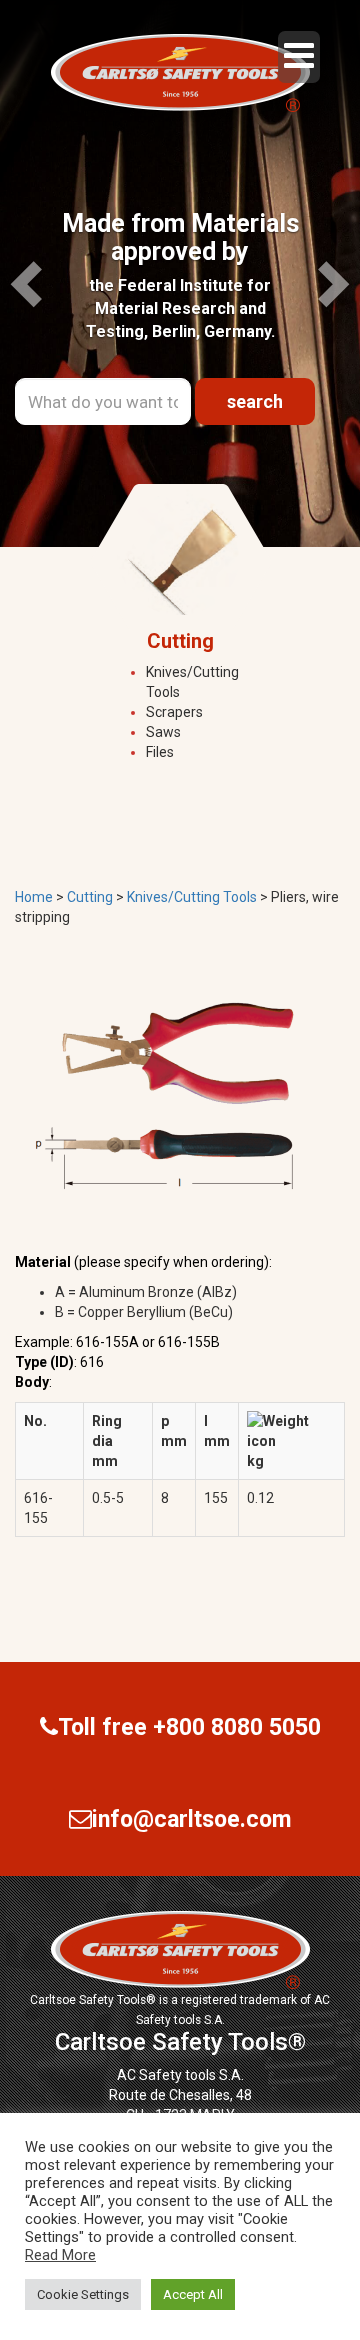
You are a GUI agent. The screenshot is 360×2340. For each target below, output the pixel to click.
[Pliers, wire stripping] (165, 1091)
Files (160, 752)
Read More (60, 2255)
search (255, 401)
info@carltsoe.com (191, 1819)
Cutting (90, 897)
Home (34, 897)
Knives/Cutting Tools (192, 897)
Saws (163, 732)
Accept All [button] (193, 2294)
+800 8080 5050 (237, 1727)
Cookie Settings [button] (83, 2294)
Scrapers (174, 712)
